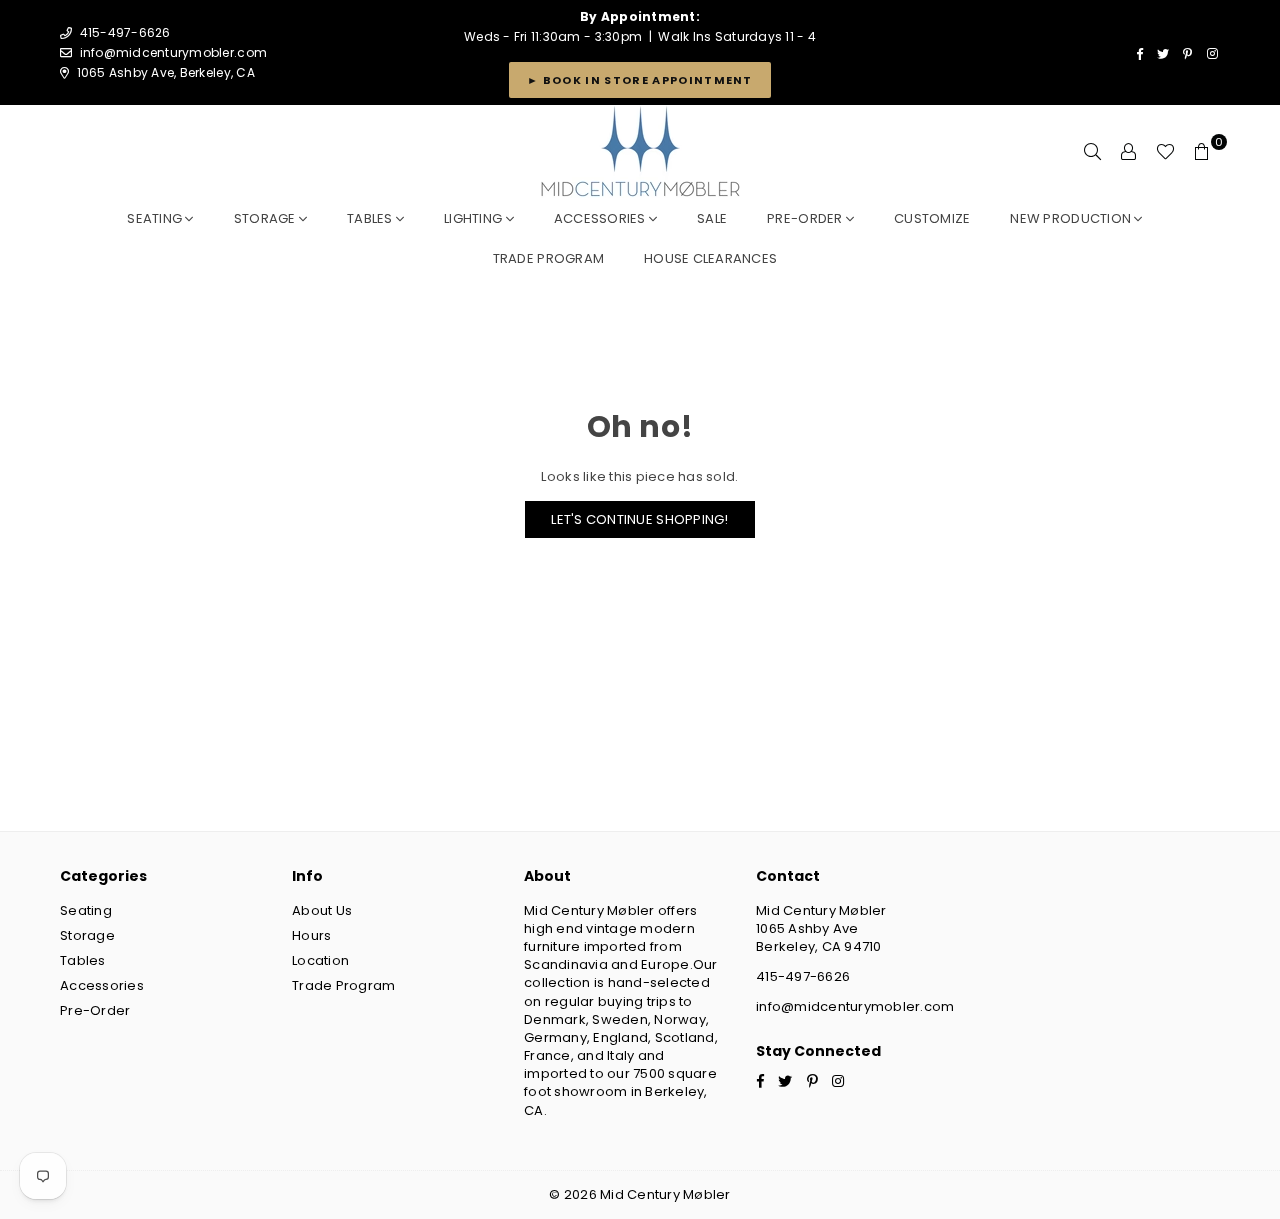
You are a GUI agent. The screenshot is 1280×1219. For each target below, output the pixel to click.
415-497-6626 (803, 976)
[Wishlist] (1165, 152)
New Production (1072, 218)
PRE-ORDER (806, 218)
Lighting (474, 218)
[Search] (1093, 152)
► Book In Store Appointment (640, 80)
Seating (156, 218)
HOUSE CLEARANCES (710, 258)
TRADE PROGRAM (548, 258)
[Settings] (1129, 152)
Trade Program (343, 985)
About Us (322, 910)
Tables (371, 218)
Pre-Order (95, 1010)
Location (320, 960)
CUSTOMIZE (932, 218)
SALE (712, 218)
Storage (266, 218)
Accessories (601, 218)
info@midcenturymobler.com (174, 52)
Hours (311, 935)
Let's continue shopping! (639, 519)
